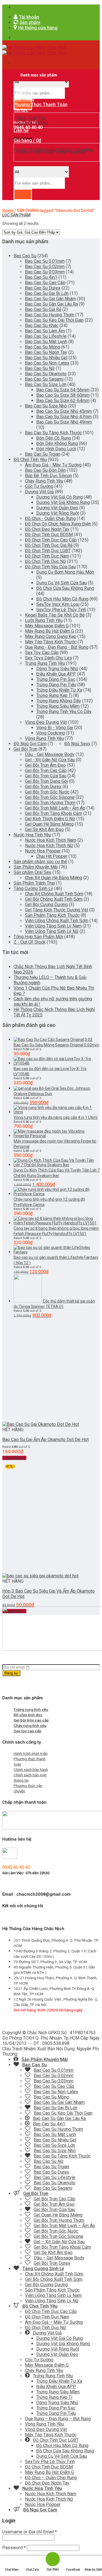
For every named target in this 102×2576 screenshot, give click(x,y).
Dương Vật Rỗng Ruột (58, 513)
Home (8, 211)
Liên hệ (21, 131)
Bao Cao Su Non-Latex (47, 363)
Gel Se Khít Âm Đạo (44, 829)
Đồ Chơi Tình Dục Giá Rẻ (49, 545)
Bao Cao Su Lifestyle (46, 336)
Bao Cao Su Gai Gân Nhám (50, 299)
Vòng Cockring (51, 733)
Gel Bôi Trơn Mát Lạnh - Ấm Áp (55, 808)
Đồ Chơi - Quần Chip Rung (50, 519)
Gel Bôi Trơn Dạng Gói (46, 781)
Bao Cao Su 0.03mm (45, 272)
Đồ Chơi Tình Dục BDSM (49, 535)
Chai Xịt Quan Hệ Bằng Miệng (54, 878)
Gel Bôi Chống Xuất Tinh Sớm (54, 899)
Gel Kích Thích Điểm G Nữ (50, 819)
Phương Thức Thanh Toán (41, 105)
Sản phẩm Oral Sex (32, 872)
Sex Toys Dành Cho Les (48, 658)
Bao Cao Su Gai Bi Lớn (47, 293)
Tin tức (21, 110)
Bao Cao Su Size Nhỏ (46, 406)
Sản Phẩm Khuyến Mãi (36, 867)
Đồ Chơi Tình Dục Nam (47, 556)
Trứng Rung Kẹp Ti (54, 695)
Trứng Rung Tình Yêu (45, 663)
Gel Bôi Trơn (25, 749)
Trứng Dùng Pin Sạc (56, 679)
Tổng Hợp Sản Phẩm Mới (38, 937)
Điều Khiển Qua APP (56, 674)
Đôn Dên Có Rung (54, 438)
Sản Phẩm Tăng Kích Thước (52, 915)
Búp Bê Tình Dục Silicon (48, 476)
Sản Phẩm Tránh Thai (34, 883)
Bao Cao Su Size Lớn (46, 384)
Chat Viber (12, 2570)
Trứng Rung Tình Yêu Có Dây (64, 712)
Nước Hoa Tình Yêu (32, 835)
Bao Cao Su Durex (43, 288)
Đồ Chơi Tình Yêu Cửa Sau (50, 567)
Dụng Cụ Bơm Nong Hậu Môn (65, 572)
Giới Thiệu (24, 99)
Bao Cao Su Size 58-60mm (63, 395)
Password (14, 2548)
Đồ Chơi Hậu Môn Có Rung (62, 599)
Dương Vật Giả (39, 492)
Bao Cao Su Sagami (44, 379)
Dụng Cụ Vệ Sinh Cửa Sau (61, 583)
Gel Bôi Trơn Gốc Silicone (50, 797)
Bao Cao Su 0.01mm (45, 261)
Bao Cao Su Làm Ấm (45, 331)
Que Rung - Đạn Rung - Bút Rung (57, 647)
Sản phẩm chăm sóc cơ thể (40, 862)
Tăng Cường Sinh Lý (33, 888)
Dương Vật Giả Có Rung (59, 497)
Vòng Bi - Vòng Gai (55, 728)
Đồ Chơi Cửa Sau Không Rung (65, 588)
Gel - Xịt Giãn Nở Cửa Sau (50, 760)
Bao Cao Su (25, 256)
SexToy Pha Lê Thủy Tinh (61, 610)
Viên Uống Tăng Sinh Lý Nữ (52, 931)
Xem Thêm (14, 1458)
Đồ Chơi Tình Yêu (30, 460)
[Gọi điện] (53, 2559)
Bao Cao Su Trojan (43, 454)
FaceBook (73, 2570)
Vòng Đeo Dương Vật (46, 722)
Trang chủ (24, 88)
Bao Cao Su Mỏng (42, 347)
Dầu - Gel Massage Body (50, 754)
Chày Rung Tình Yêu (44, 481)
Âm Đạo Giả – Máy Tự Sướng (54, 2322)
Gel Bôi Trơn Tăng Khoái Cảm (54, 813)
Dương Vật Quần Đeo (57, 508)
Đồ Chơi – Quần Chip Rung (51, 2478)
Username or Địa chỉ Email (30, 2532)
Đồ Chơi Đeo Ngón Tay (47, 529)
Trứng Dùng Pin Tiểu (56, 685)
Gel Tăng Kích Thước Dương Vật (57, 910)
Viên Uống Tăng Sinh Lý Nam (53, 926)
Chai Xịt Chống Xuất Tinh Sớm (54, 894)
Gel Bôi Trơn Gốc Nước (47, 792)
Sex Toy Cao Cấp (42, 653)
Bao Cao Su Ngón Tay (46, 352)
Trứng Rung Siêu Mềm (58, 706)
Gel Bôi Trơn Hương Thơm (50, 803)
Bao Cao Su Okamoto (46, 374)
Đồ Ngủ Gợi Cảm (30, 744)
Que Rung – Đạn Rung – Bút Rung (58, 2419)
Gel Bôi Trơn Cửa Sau (46, 776)
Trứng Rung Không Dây (59, 701)
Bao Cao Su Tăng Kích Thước (53, 433)
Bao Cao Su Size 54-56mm (63, 390)
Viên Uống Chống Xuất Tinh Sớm (57, 921)
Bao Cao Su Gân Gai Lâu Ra (51, 304)
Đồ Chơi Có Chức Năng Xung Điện (58, 524)
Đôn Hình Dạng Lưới (56, 449)
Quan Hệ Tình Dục (32, 122)
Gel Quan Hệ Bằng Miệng (49, 824)
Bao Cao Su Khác (42, 325)
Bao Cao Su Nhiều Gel (46, 358)
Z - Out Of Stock (30, 942)
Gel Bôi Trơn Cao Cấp (46, 770)
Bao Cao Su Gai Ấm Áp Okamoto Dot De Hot (45, 1440)
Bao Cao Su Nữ (40, 368)
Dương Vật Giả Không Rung (63, 502)
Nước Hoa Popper (43, 851)
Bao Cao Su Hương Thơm (50, 315)
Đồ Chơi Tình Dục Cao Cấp (51, 540)
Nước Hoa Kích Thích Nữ (49, 846)
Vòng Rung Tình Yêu (44, 738)
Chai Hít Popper (52, 856)
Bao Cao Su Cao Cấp (45, 283)
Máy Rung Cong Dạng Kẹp (51, 636)
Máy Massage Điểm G (47, 626)
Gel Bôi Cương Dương (46, 905)
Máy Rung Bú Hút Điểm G (49, 631)
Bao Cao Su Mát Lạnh (46, 342)
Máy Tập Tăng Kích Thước (51, 642)
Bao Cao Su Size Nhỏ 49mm (64, 422)
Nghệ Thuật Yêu (31, 118)
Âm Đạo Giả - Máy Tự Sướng (53, 465)
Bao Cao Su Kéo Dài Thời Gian (54, 320)
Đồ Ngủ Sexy (77, 744)
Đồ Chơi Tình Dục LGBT (48, 551)
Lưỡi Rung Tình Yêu (44, 620)
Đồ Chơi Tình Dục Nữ (45, 561)
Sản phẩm (24, 94)
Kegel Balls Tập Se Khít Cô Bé (55, 615)
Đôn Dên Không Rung (57, 443)
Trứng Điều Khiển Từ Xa (59, 690)
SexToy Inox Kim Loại (58, 604)
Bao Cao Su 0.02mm (45, 267)
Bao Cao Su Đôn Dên (45, 470)
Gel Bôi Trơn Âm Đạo (45, 765)
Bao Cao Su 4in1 (41, 277)
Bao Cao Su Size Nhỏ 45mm (64, 411)
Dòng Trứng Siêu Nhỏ (57, 669)
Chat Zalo (32, 2570)
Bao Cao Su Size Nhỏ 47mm (64, 417)
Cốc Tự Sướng (39, 486)
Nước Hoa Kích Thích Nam (51, 840)
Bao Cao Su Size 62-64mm (63, 401)
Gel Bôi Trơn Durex (43, 787)
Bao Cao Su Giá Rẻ (43, 309)
